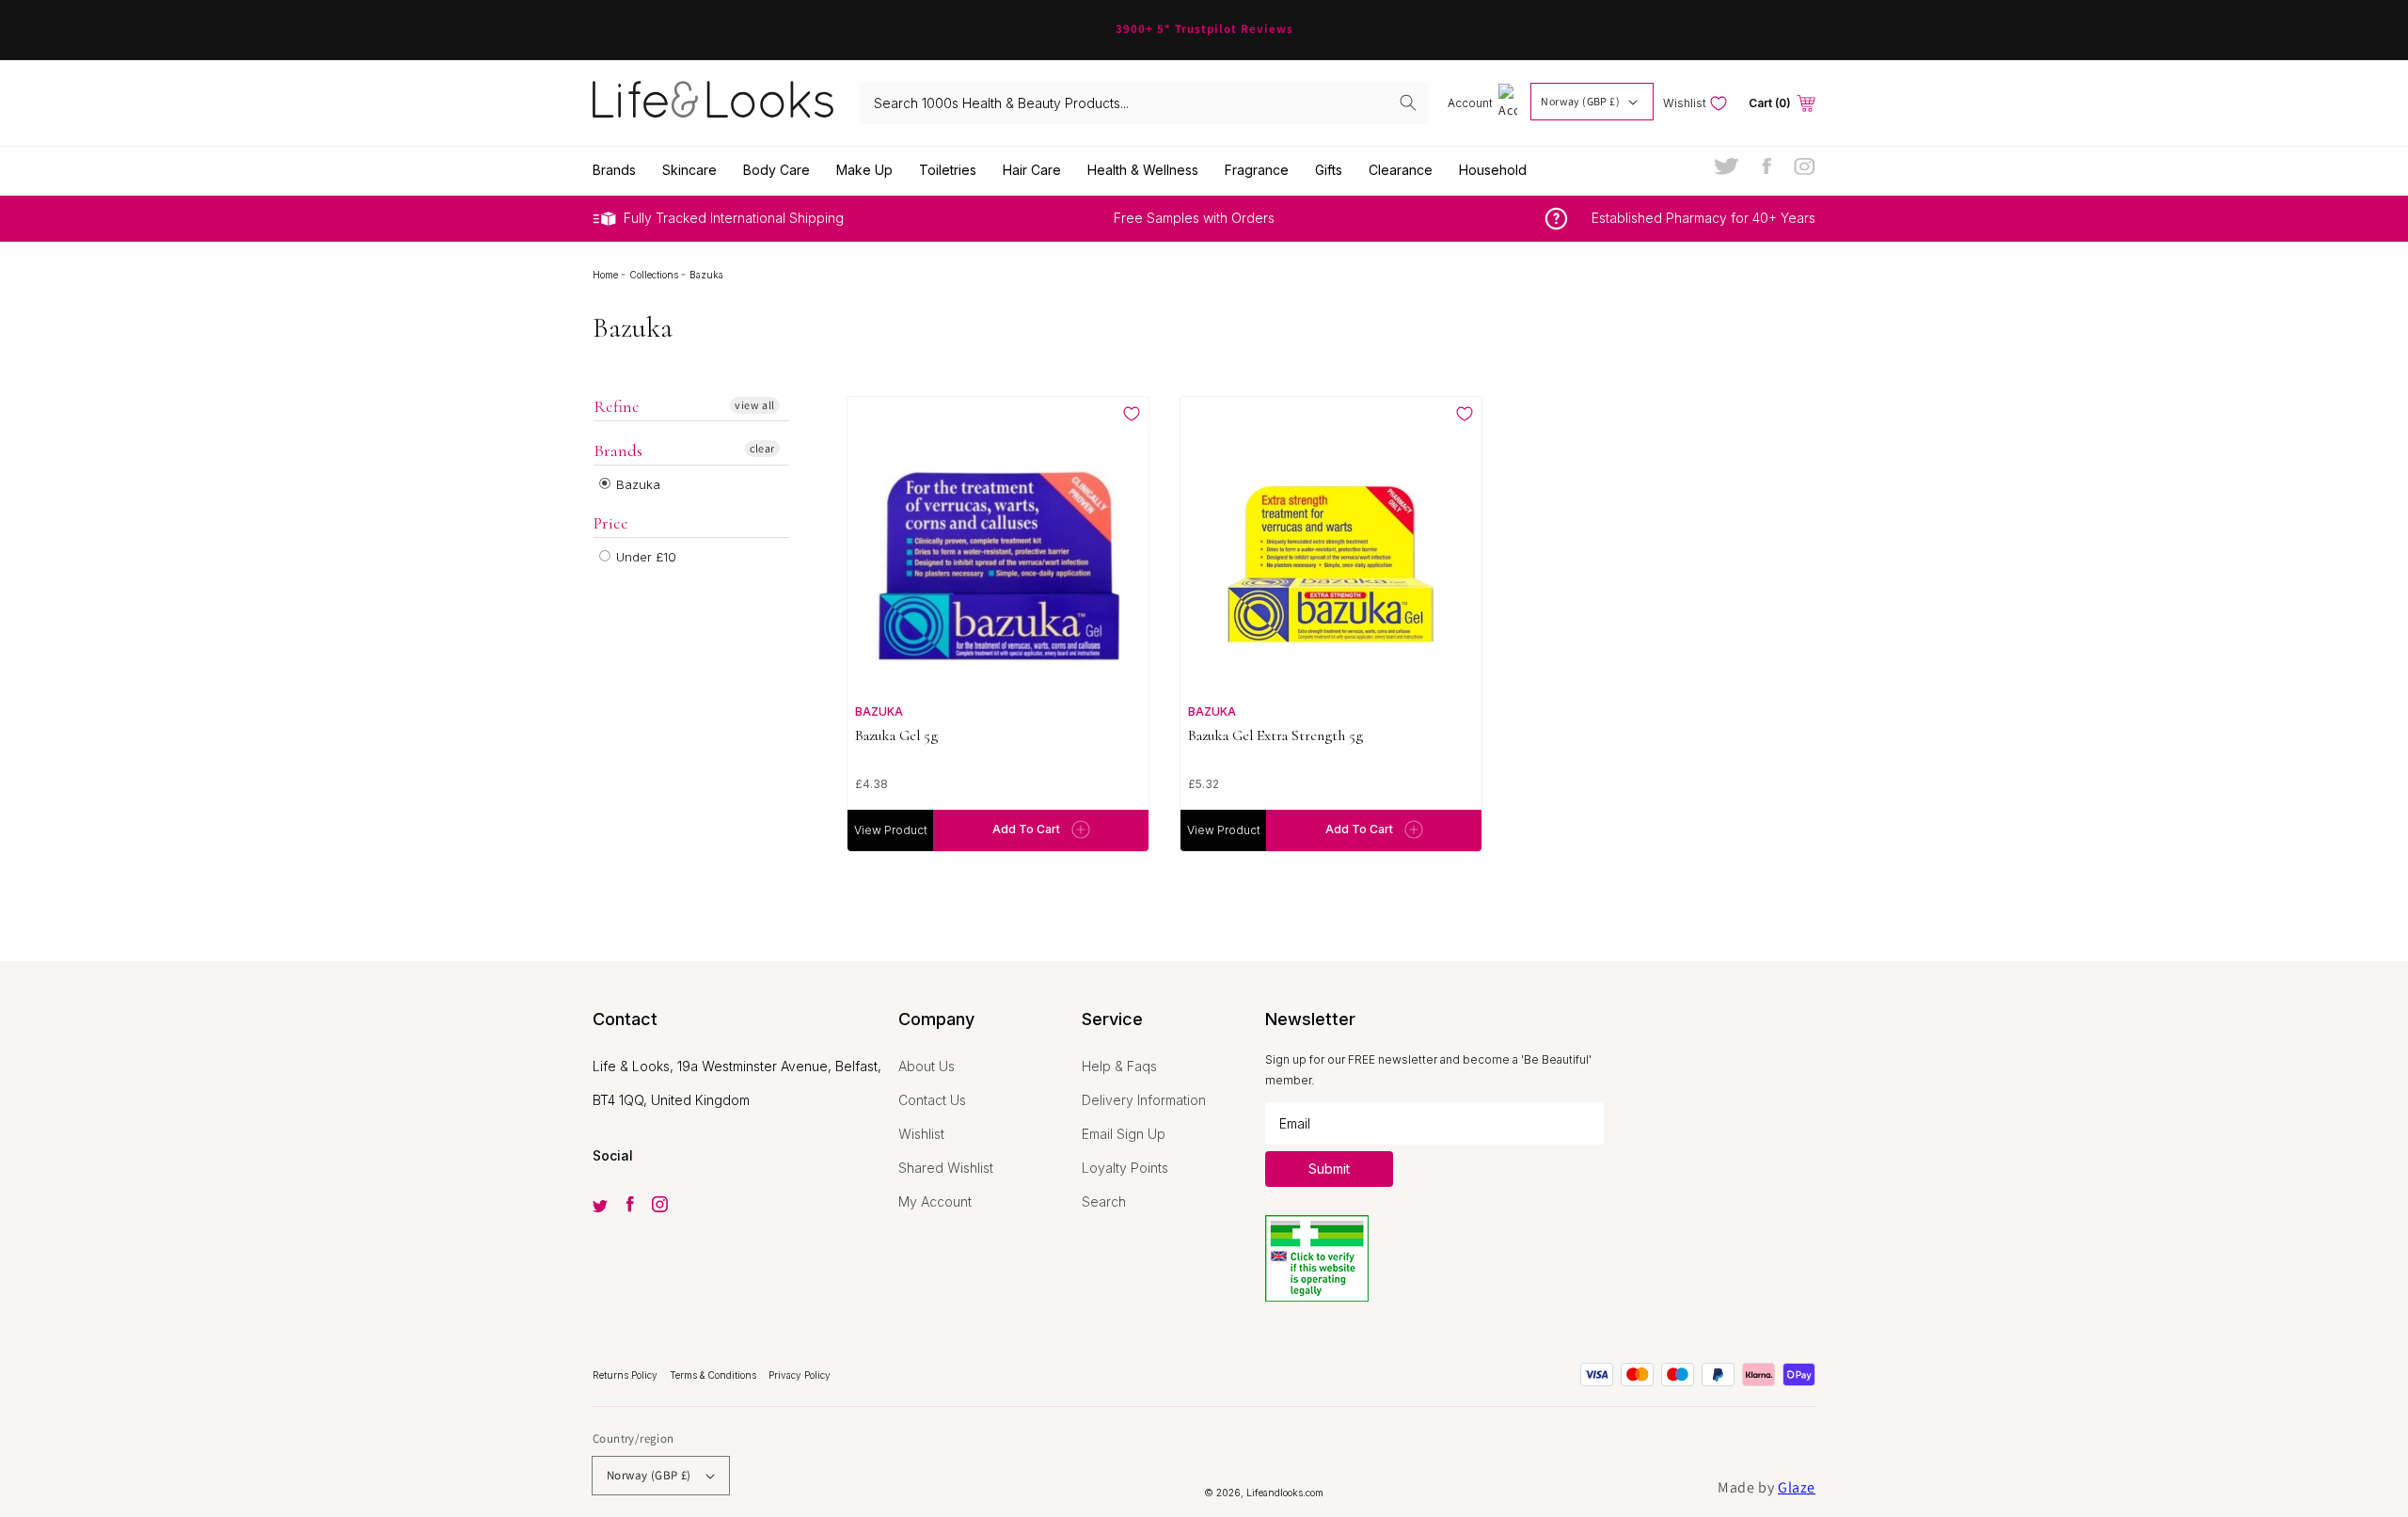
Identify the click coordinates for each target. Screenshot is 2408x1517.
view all (755, 405)
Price (611, 523)
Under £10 (644, 557)
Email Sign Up (1124, 1134)
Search (1104, 1201)
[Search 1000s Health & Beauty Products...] (1408, 103)
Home (607, 275)
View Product (891, 830)
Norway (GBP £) (1580, 101)
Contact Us (932, 1100)
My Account (935, 1201)
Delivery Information (1144, 1100)
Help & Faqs (1119, 1066)
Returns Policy (626, 1375)
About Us (927, 1066)
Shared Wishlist (946, 1168)
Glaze (1797, 1487)
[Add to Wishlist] (1132, 414)
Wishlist (921, 1134)
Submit (1329, 1169)
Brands (618, 450)
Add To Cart (1026, 829)
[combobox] (1145, 103)
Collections (655, 275)
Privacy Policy (800, 1375)
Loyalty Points (1125, 1168)
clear (762, 448)
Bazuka (636, 484)
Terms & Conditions (714, 1375)
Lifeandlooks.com (1285, 1493)
